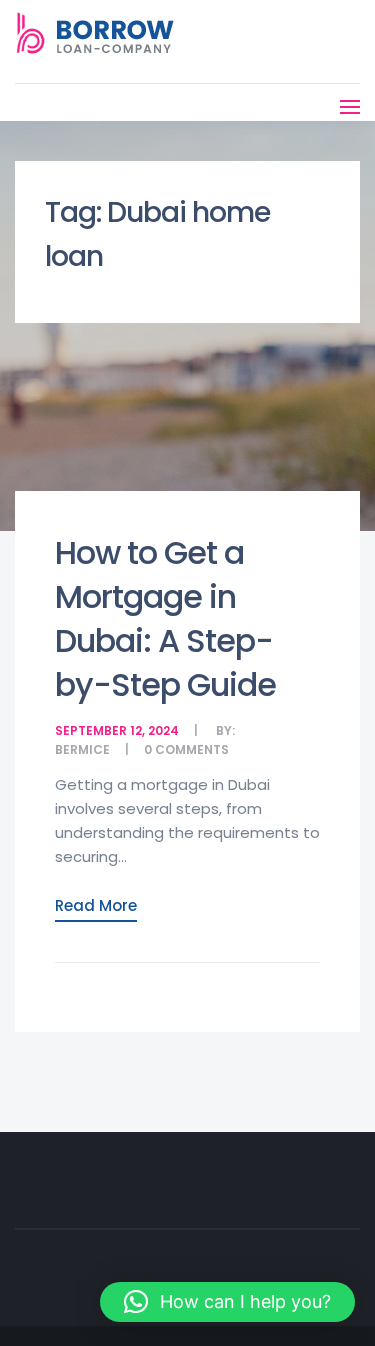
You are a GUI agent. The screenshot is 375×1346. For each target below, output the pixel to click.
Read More (96, 905)
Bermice (82, 749)
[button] (227, 1302)
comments (192, 749)
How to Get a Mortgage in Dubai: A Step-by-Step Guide (165, 618)
